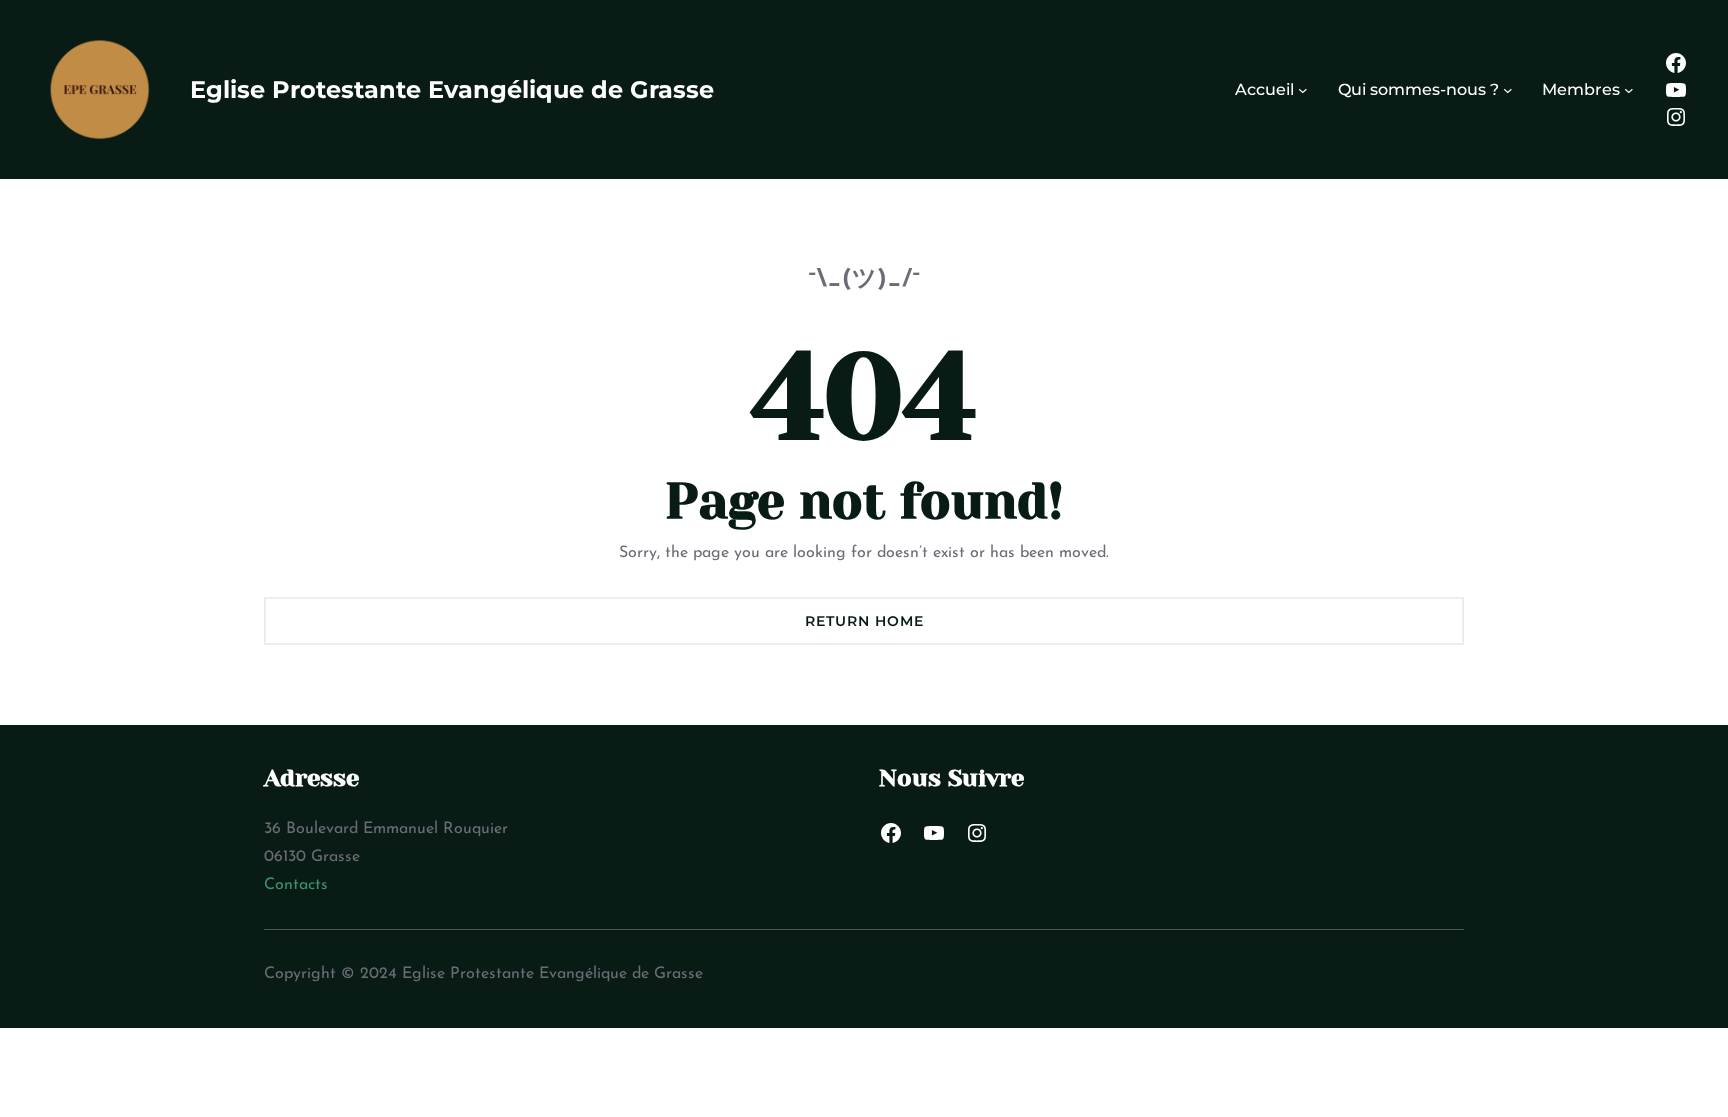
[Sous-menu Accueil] (1303, 90)
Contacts (296, 885)
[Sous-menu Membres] (1629, 90)
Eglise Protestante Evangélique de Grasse (452, 89)
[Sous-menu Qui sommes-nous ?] (1508, 90)
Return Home (864, 621)
